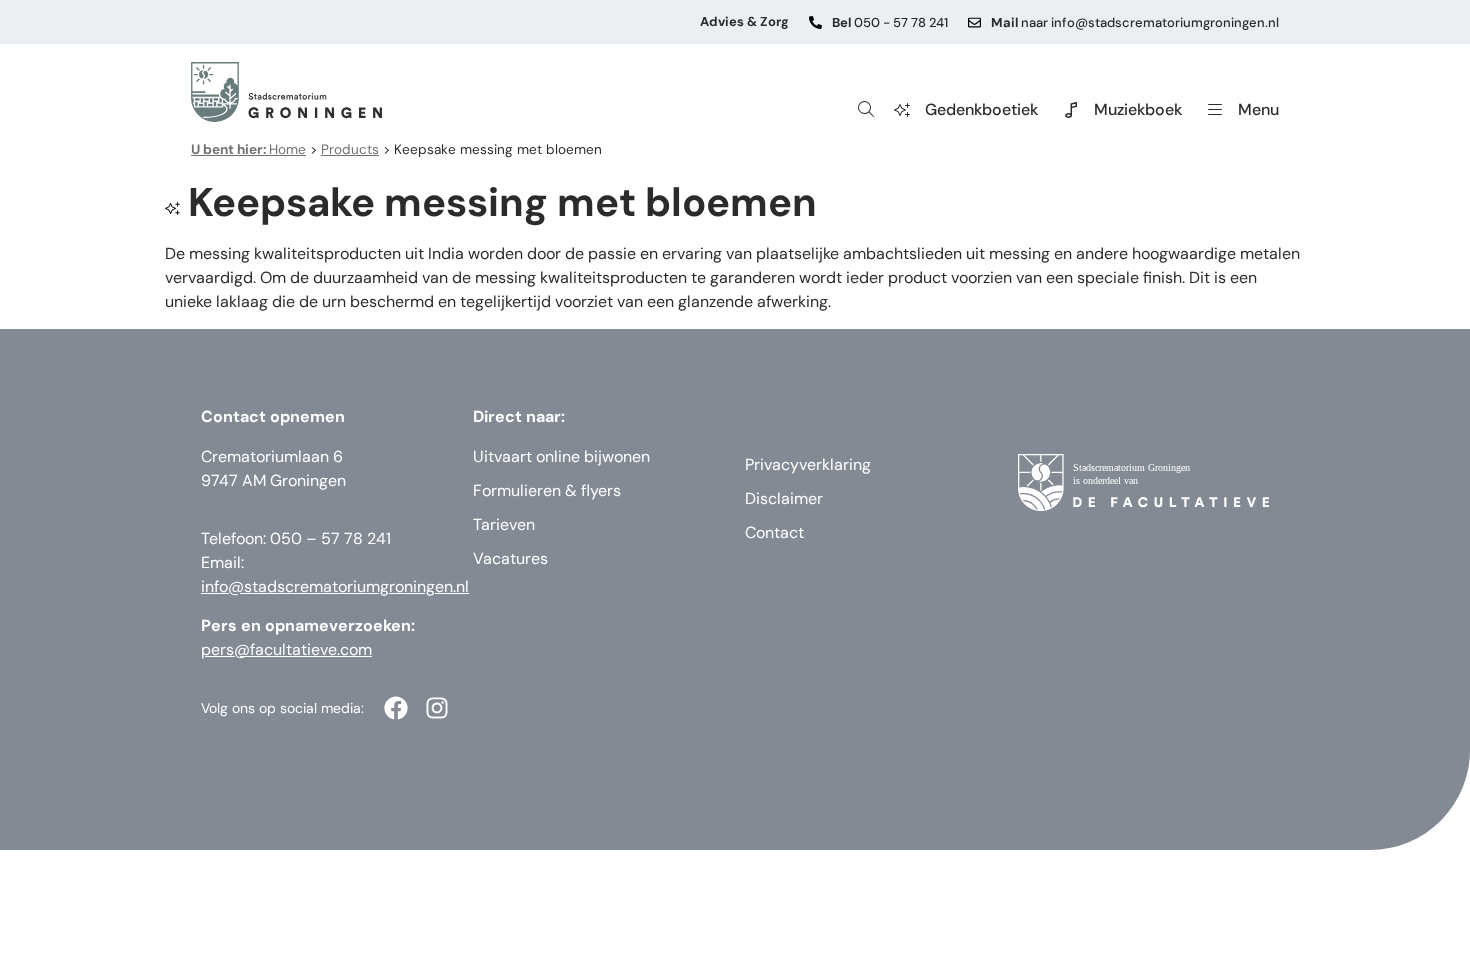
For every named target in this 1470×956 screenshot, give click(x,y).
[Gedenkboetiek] (902, 110)
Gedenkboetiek (981, 109)
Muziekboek (1138, 109)
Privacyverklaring (808, 464)
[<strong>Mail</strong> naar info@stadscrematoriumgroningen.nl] (974, 22)
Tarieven (504, 524)
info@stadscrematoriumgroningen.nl (335, 586)
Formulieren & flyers (547, 490)
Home (248, 149)
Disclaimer (784, 498)
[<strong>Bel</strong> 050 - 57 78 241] (815, 22)
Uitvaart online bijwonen (561, 456)
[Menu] (1215, 110)
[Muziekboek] (1071, 110)
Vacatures (510, 558)
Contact (774, 532)
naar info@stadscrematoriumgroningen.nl (1135, 22)
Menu (1258, 109)
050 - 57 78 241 (890, 22)
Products (350, 149)
